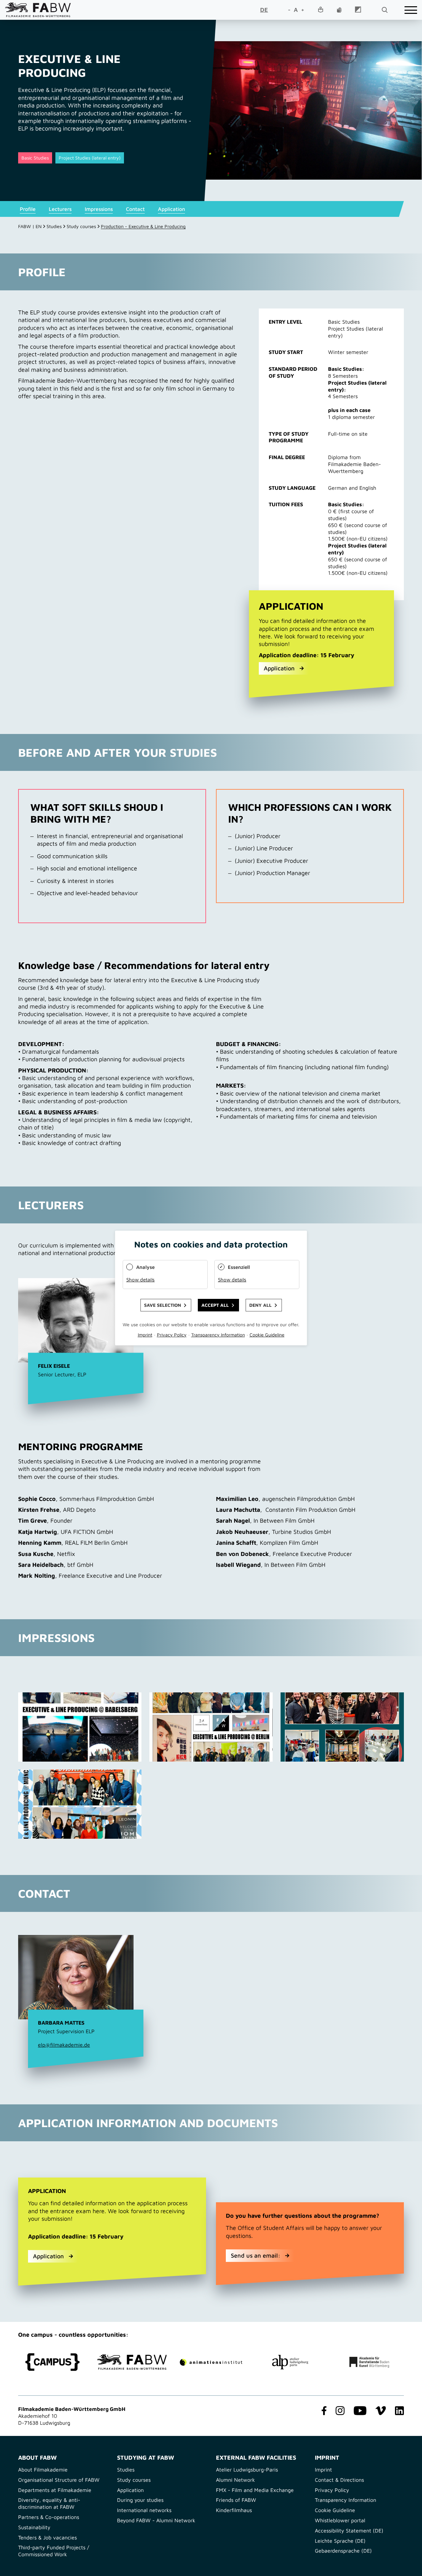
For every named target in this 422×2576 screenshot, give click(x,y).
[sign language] (339, 10)
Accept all (215, 1305)
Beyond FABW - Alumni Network (156, 2520)
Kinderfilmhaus (234, 2510)
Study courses (81, 226)
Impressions (99, 209)
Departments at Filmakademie (55, 2490)
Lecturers (60, 209)
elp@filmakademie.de (64, 2045)
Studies (54, 226)
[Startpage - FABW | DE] (38, 10)
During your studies (140, 2500)
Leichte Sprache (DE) (340, 2541)
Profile (28, 209)
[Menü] (411, 10)
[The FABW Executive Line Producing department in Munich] (80, 1804)
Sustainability (34, 2527)
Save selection (163, 1305)
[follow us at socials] (323, 2411)
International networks (144, 2510)
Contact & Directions (339, 2480)
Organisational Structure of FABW (59, 2480)
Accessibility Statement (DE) (349, 2531)
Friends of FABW (236, 2500)
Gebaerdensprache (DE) (343, 2551)
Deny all (260, 1305)
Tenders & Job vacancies (47, 2537)
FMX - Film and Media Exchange (255, 2490)
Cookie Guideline (335, 2510)
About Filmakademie (43, 2470)
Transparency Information (346, 2500)
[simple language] (320, 10)
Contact (135, 209)
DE (264, 10)
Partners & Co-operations (49, 2517)
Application (171, 209)
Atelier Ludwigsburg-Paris (247, 2470)
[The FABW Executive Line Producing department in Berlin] (211, 1727)
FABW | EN (30, 226)
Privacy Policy (332, 2490)
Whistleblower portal (340, 2520)
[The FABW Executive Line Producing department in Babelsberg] (80, 1727)
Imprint (323, 2470)
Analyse (145, 1267)
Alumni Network (235, 2480)
